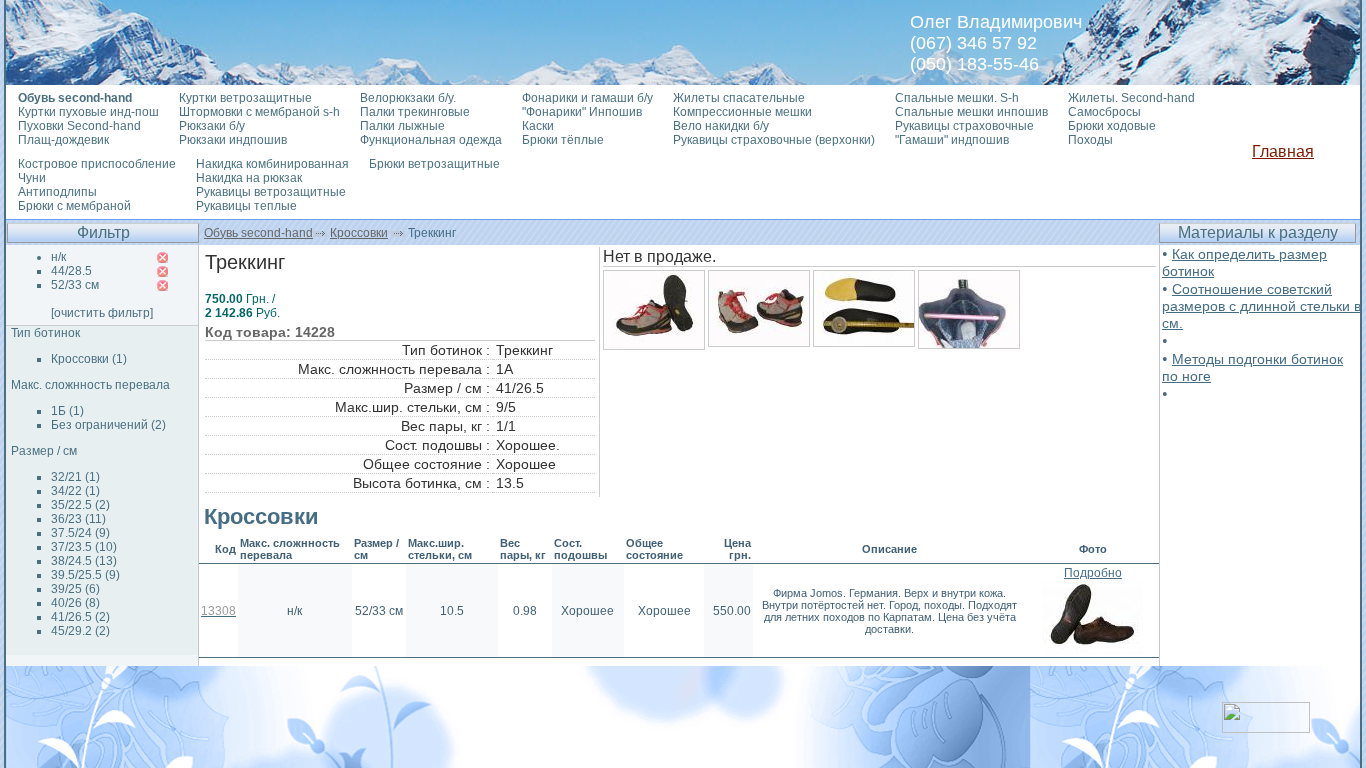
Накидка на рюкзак (249, 178)
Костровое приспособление (97, 164)
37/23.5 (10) (84, 547)
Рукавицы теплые (246, 206)
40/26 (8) (75, 603)
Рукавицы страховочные (964, 126)
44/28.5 (71, 271)
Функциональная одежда (431, 140)
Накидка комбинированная (272, 164)
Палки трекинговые (415, 112)
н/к (58, 257)
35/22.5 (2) (80, 505)
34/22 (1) (75, 491)
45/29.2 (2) (80, 631)
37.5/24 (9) (80, 533)
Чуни (32, 178)
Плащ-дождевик (63, 140)
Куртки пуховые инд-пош (88, 112)
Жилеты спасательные (739, 98)
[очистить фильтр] (102, 313)
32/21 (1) (75, 477)
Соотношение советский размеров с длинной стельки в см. (1261, 306)
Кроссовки (359, 233)
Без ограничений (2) (108, 425)
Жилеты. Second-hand (1131, 98)
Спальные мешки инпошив (971, 112)
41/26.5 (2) (80, 617)
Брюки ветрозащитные (434, 164)
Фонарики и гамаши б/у (587, 98)
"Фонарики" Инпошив (582, 112)
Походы (1090, 140)
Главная (1283, 151)
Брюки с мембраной (74, 206)
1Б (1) (67, 411)
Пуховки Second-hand (79, 126)
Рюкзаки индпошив (233, 140)
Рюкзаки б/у (212, 126)
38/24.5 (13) (84, 561)
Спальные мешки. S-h (957, 98)
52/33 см (75, 285)
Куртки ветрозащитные (245, 98)
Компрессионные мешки (742, 112)
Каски (538, 126)
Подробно (1093, 573)
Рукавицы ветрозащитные (271, 192)
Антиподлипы (57, 192)
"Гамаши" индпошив (952, 140)
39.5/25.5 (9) (85, 575)
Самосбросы (1104, 112)
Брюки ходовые (1112, 126)
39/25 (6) (75, 589)
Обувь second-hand (258, 233)
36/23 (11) (78, 519)
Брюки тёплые (563, 140)
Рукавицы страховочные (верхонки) (774, 140)
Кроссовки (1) (89, 359)
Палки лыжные (402, 126)
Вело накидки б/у (721, 126)
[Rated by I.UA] (1266, 727)
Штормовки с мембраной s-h (259, 112)
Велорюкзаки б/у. (408, 98)
